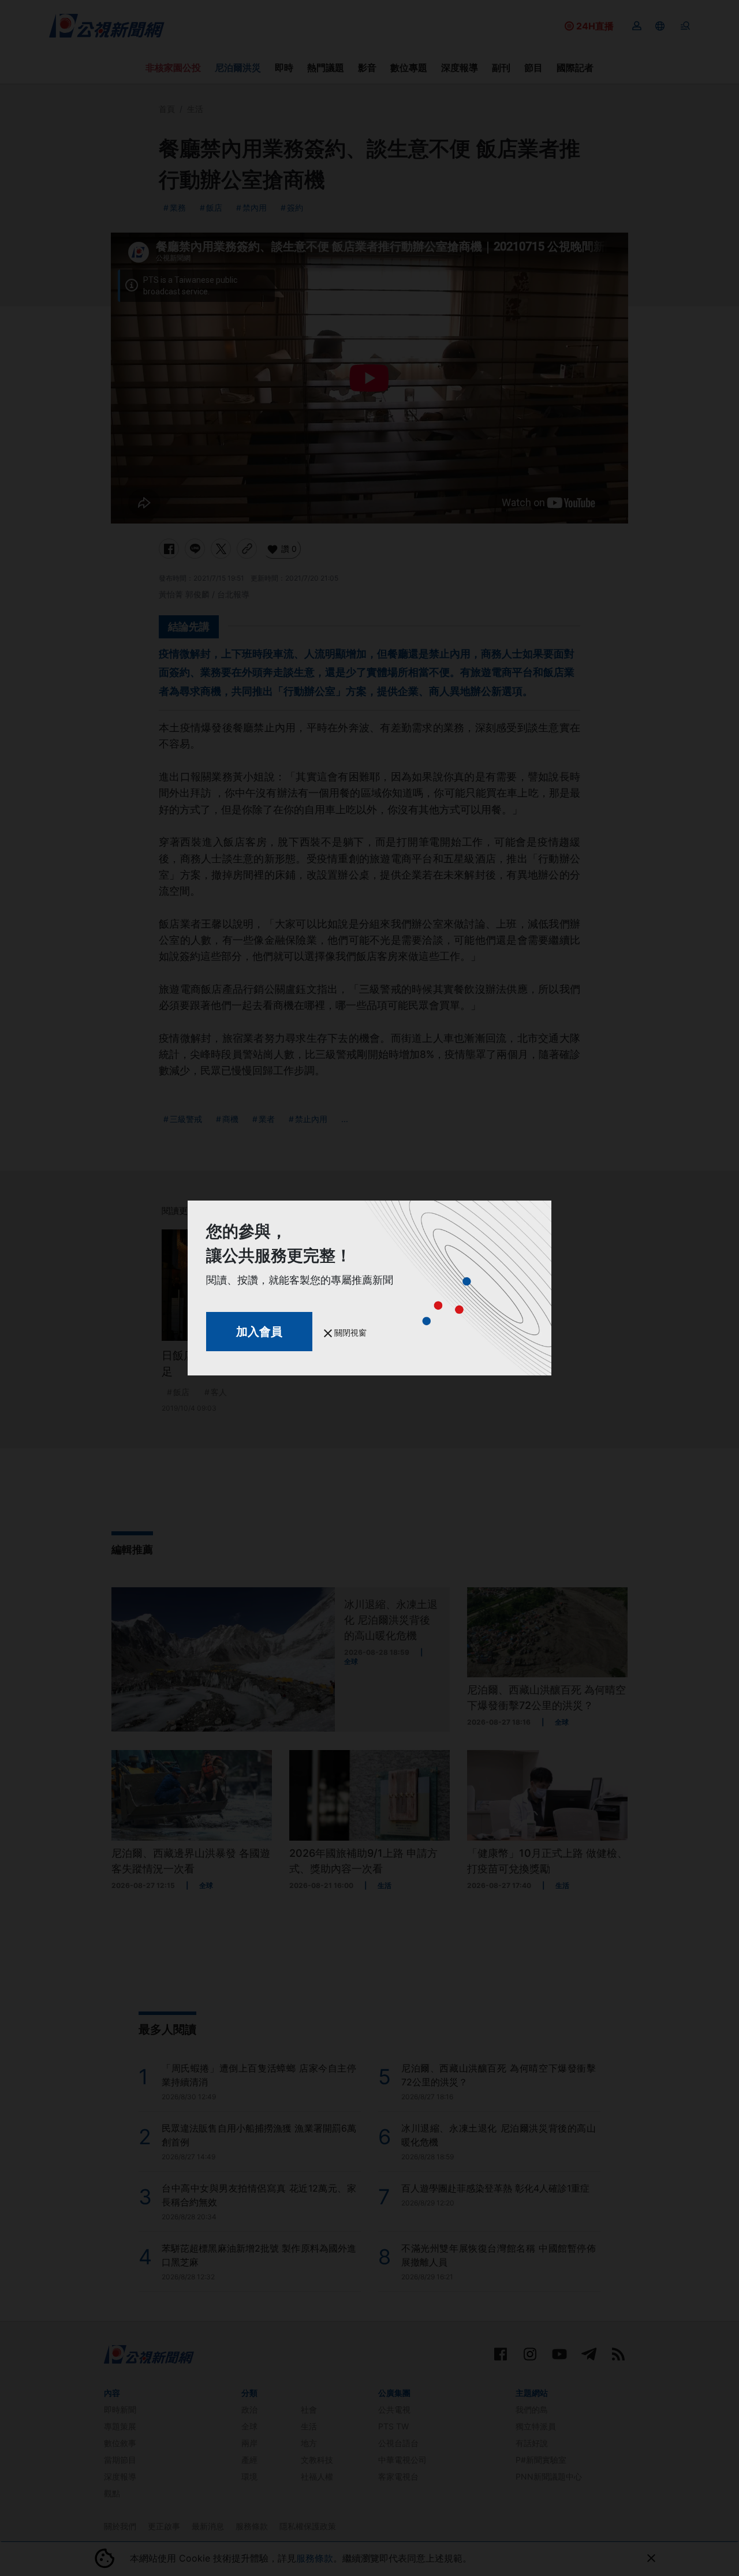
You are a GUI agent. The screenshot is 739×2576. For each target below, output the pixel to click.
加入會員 (259, 1332)
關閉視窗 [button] (349, 1332)
